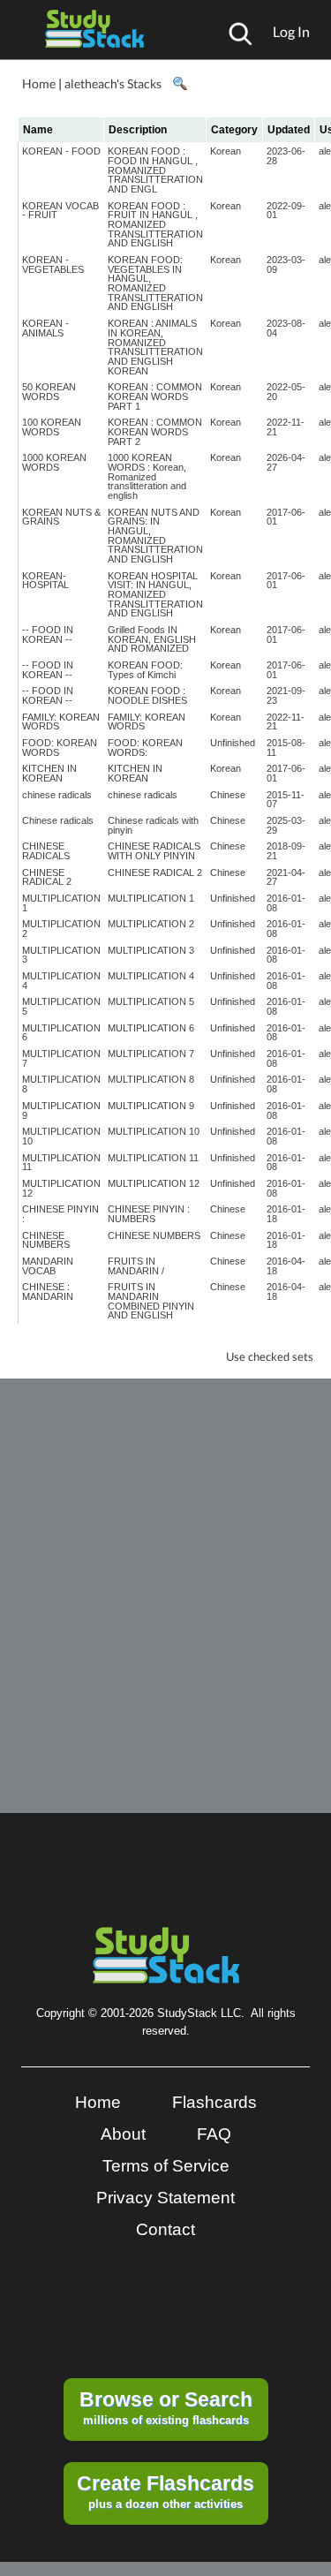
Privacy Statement (165, 2198)
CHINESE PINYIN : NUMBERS (149, 1214)
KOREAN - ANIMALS (45, 328)
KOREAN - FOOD (61, 151)
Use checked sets (270, 1357)
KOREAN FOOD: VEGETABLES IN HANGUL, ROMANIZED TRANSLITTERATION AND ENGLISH (155, 283)
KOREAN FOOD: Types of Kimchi (145, 670)
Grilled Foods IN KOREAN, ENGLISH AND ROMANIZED (152, 639)
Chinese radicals (58, 820)
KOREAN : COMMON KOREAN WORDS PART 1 (155, 396)
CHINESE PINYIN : (60, 1214)
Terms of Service (166, 2166)
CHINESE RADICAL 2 (47, 877)
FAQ (214, 2134)
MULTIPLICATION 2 (61, 929)
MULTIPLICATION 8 (61, 1084)
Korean (226, 151)
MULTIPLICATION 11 (61, 1163)
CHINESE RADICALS (46, 851)
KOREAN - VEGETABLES (53, 264)
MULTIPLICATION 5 (61, 1006)
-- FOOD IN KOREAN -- (48, 635)
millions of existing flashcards (166, 2407)
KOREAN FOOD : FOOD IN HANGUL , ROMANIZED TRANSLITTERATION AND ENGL (155, 170)
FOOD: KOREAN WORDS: (145, 748)
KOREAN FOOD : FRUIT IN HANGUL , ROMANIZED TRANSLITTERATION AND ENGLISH (155, 225)
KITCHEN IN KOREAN (49, 773)
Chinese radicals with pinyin (153, 825)
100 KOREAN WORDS (52, 427)
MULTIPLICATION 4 (61, 981)
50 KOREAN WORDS (49, 392)
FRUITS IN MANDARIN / (136, 1266)
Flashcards (214, 2102)
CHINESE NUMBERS (46, 1240)
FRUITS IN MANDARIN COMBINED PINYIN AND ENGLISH (151, 1301)
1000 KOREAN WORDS (54, 462)
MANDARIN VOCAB (48, 1266)
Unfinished (233, 743)
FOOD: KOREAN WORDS (60, 748)
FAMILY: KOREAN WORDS (61, 722)
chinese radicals (57, 795)
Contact (165, 2229)
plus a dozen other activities (165, 2491)
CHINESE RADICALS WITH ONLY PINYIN (154, 851)
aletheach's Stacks (113, 83)
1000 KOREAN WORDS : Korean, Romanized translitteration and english (147, 476)
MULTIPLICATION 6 (61, 1033)
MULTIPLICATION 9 (61, 1110)
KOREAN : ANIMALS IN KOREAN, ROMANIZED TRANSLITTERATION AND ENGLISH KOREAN (155, 347)
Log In (291, 31)
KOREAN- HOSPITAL (45, 581)
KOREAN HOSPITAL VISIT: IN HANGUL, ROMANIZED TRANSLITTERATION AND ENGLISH (155, 595)
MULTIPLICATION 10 (61, 1136)
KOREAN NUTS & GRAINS (61, 517)
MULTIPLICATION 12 (61, 1188)
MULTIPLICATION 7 (61, 1058)
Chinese (228, 795)
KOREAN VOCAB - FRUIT (60, 211)
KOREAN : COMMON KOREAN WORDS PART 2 (155, 431)
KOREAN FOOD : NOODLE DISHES (147, 695)
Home (39, 83)
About (123, 2134)
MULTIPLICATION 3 (61, 955)
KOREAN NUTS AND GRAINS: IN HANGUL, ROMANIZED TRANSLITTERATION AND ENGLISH (155, 536)
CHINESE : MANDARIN (48, 1292)
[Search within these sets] (179, 84)
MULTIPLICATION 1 (61, 903)
